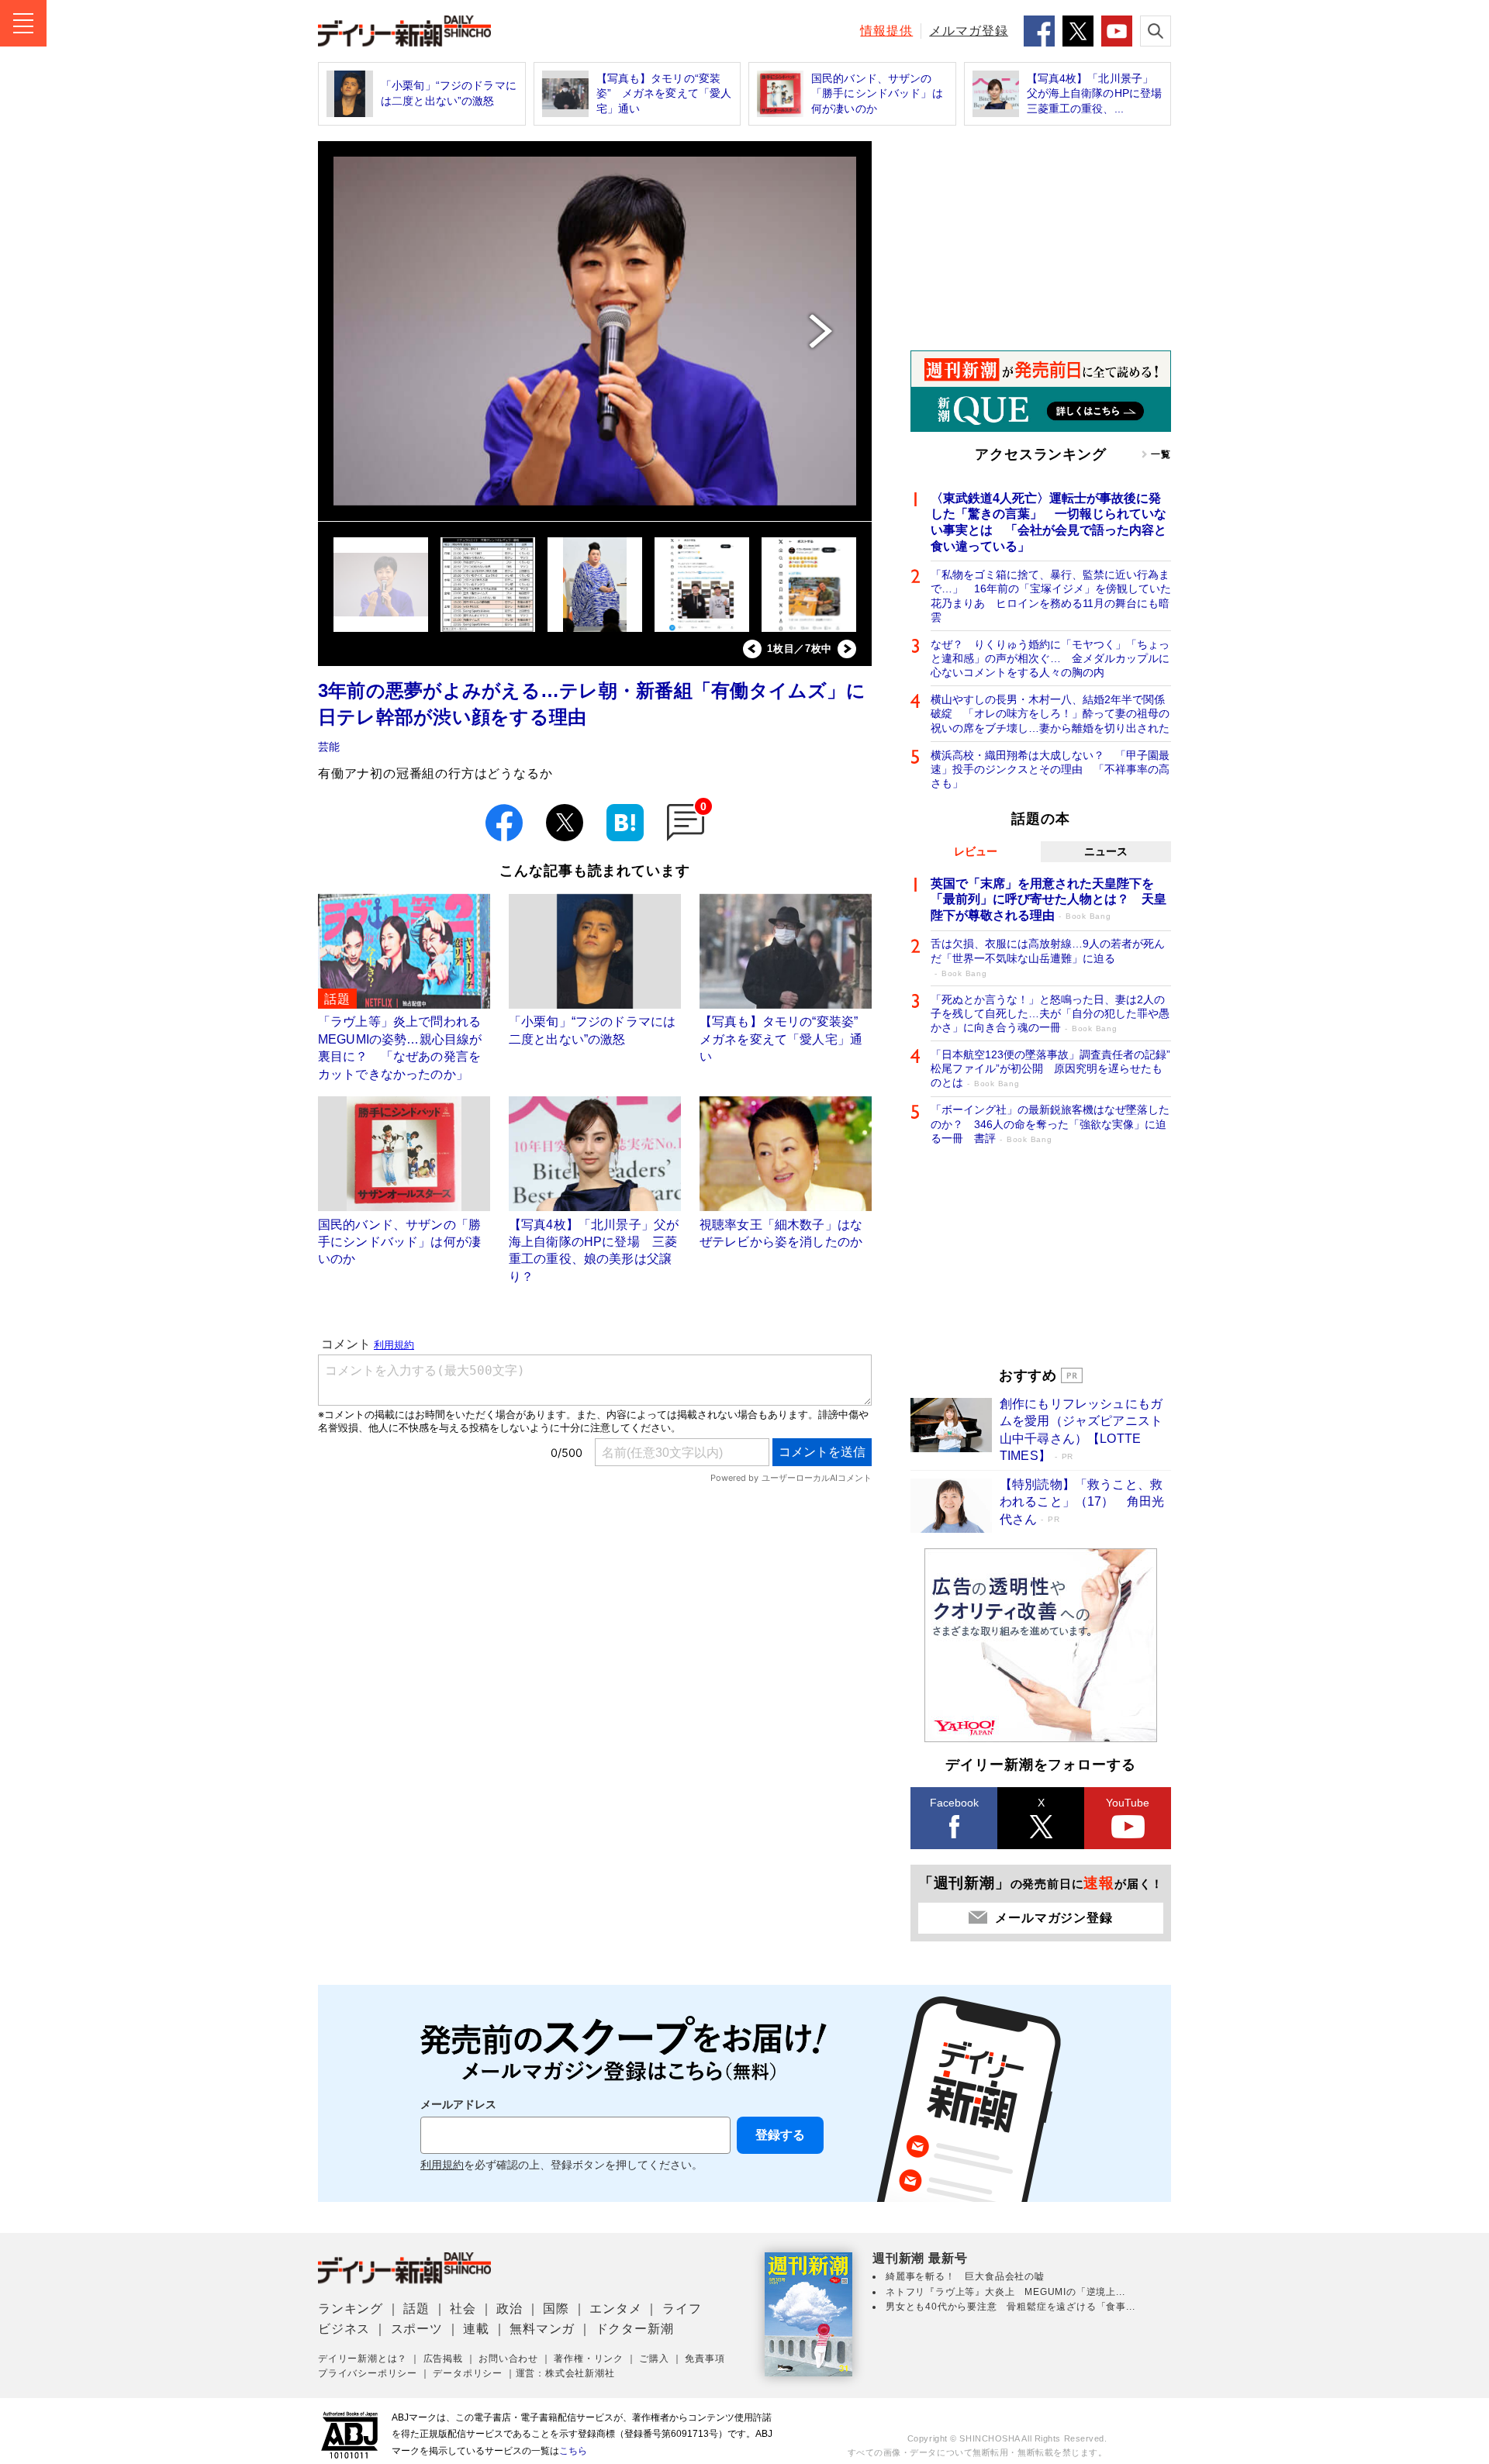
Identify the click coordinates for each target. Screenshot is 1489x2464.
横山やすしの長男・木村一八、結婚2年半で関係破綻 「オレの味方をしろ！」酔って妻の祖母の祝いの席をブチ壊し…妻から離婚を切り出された (1050, 713)
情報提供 (886, 31)
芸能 (329, 747)
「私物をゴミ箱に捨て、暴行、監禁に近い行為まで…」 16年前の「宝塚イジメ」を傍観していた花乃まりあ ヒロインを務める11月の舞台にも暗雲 (1051, 596)
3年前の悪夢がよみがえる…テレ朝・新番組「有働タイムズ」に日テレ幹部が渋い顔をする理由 (592, 704)
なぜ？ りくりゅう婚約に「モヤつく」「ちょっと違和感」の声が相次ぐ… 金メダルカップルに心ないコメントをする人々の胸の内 (1050, 658)
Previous (752, 649)
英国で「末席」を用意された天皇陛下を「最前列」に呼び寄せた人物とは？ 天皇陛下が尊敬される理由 (1049, 900)
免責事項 (705, 2359)
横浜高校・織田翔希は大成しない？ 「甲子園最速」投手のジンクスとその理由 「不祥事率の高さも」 (1050, 769)
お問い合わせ (508, 2359)
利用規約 (442, 2165)
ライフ (682, 2309)
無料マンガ (542, 2329)
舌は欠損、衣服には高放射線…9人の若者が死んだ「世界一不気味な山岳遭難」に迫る (1048, 957)
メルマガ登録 (969, 31)
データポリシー (468, 2373)
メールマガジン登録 (1054, 1918)
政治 (510, 2309)
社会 (463, 2309)
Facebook (954, 1803)
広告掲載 (443, 2359)
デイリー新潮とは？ (363, 2359)
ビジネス (344, 2329)
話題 (416, 2309)
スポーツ (417, 2329)
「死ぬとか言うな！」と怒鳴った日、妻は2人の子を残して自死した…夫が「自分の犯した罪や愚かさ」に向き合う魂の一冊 (1050, 1013)
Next (847, 649)
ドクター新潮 (635, 2329)
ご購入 (654, 2359)
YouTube (1128, 1803)
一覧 (1161, 454)
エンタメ (615, 2309)
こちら (573, 2451)
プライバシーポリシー (368, 2373)
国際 (556, 2309)
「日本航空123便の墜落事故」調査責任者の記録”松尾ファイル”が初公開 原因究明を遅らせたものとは (1050, 1068)
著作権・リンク (589, 2359)
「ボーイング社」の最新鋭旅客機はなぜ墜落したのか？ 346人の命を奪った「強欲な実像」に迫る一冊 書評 (1050, 1123)
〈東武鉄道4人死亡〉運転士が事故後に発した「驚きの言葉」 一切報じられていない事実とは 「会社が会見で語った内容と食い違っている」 (1049, 522)
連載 (476, 2329)
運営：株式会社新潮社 (565, 2373)
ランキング (351, 2309)
